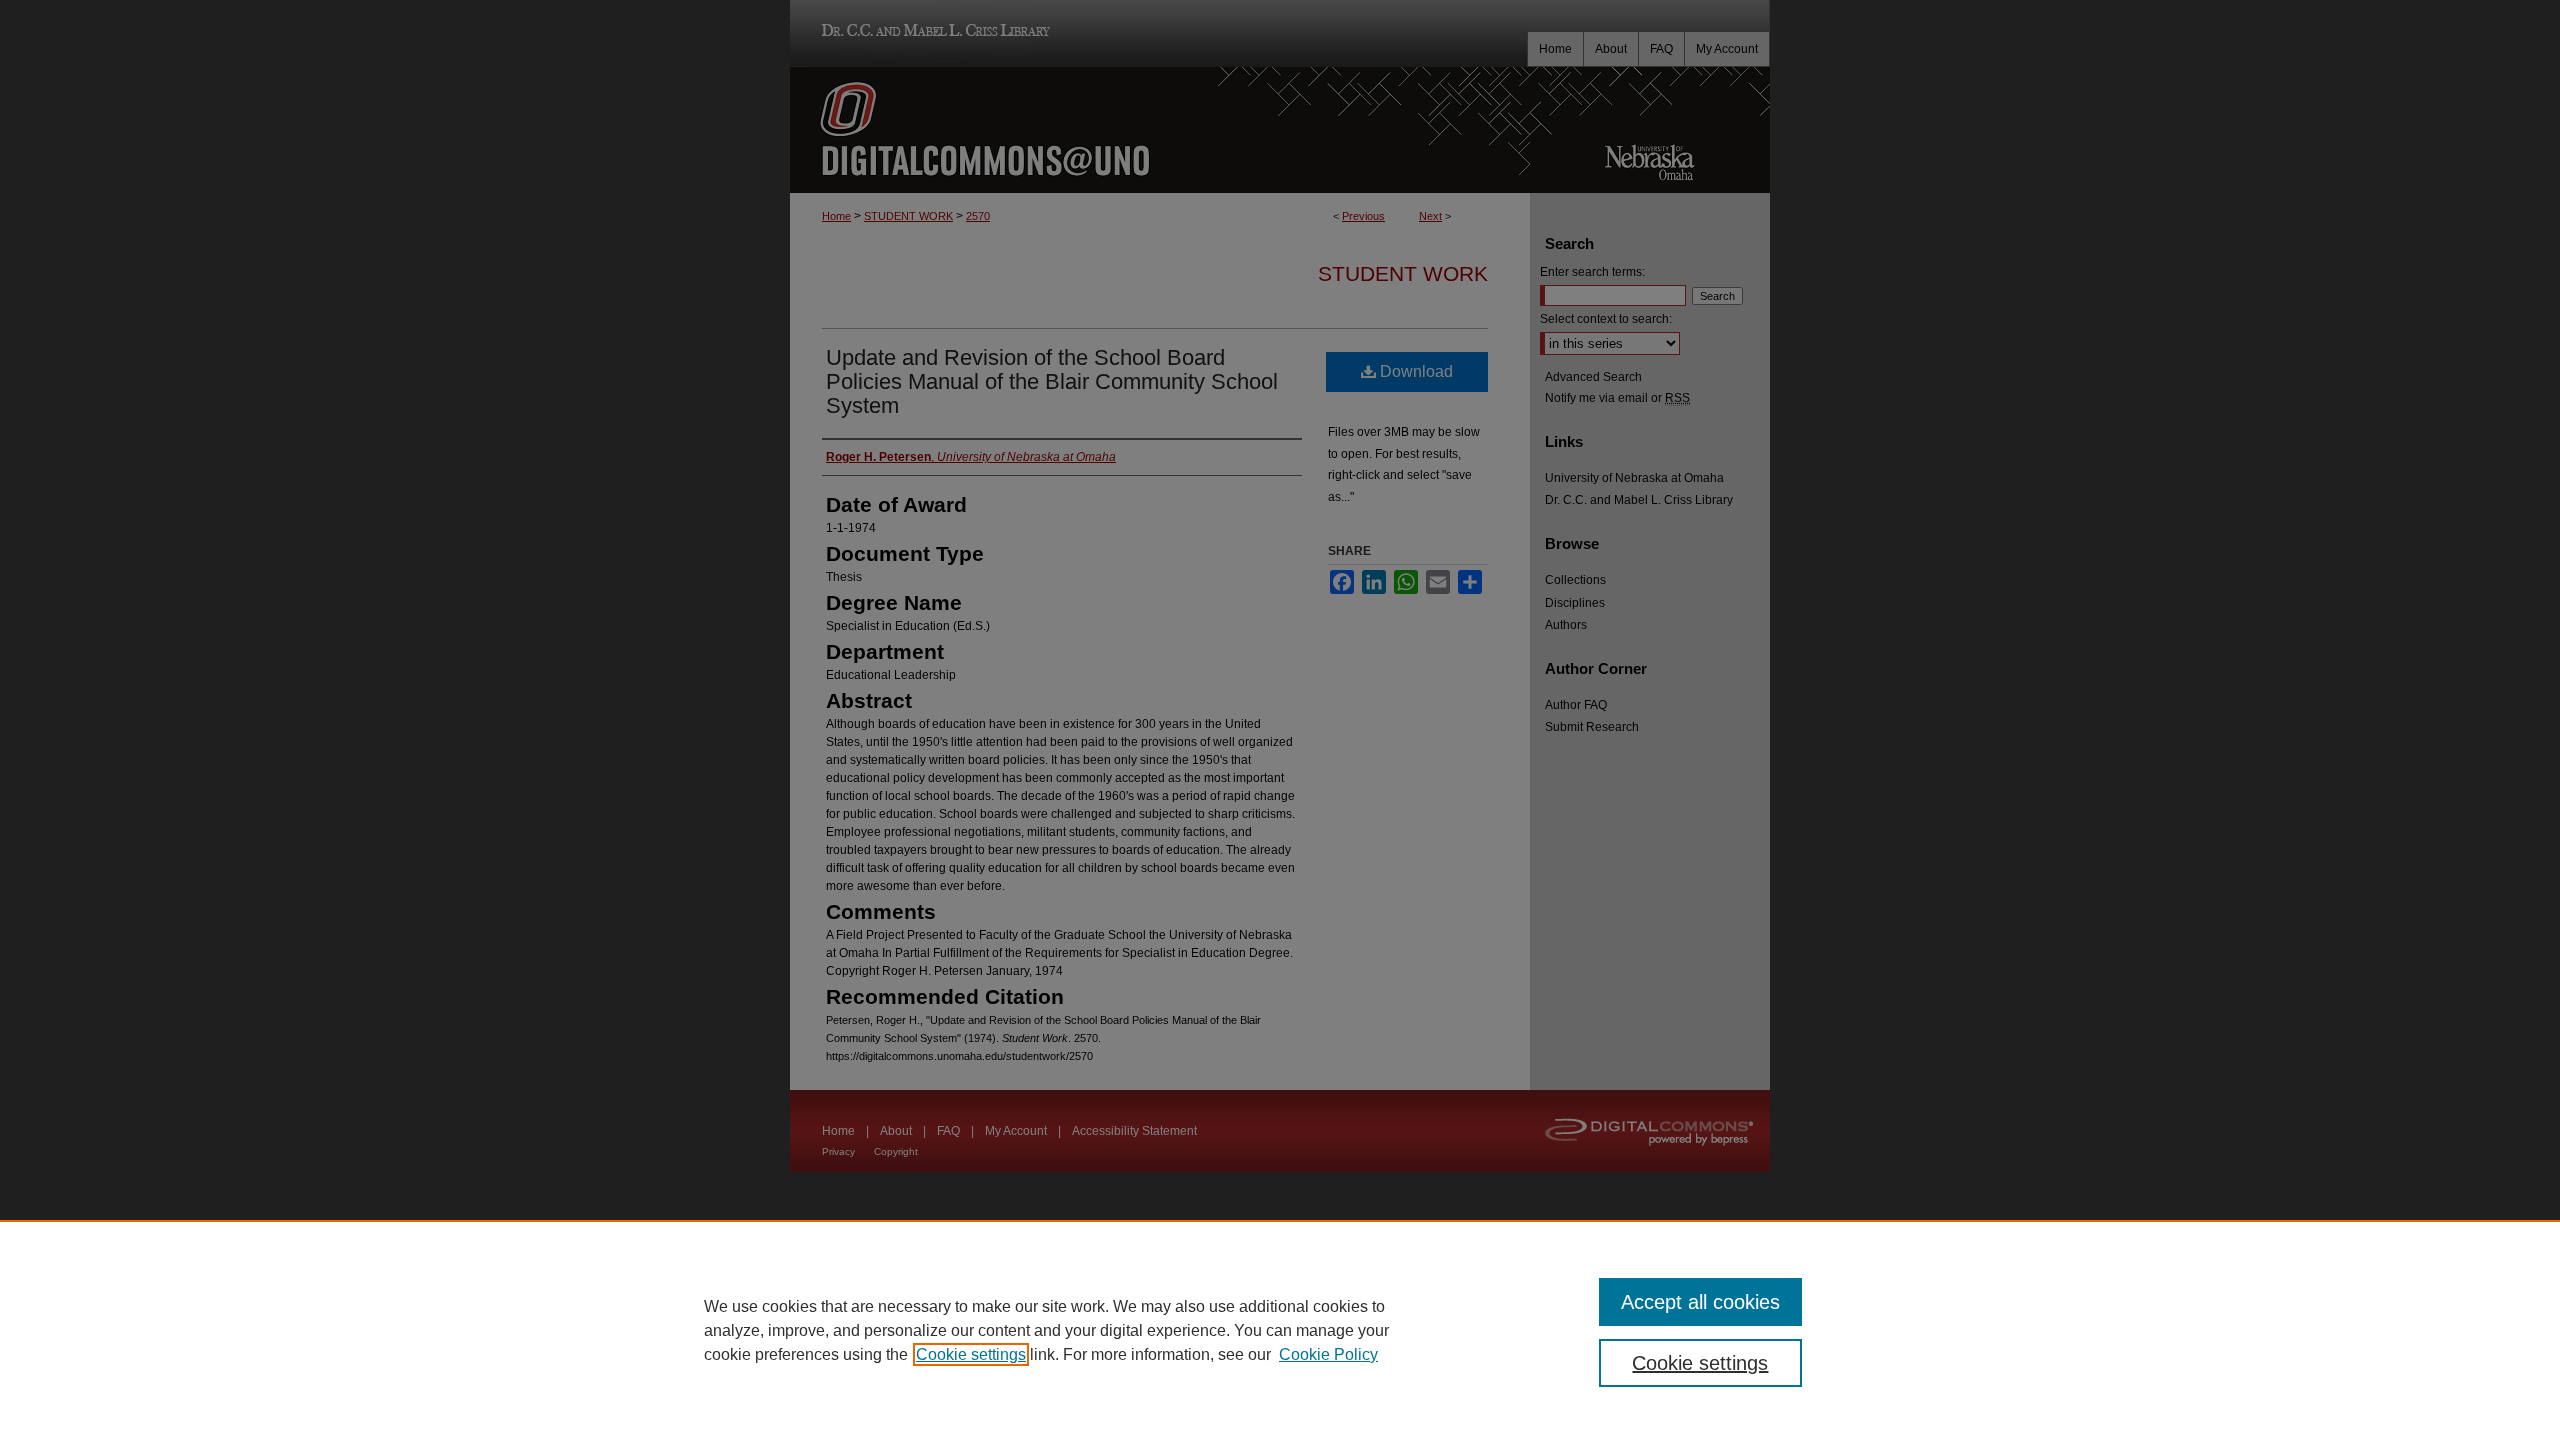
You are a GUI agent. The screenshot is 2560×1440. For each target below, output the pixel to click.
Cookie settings (971, 1354)
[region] (1280, 1330)
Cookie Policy (1328, 1354)
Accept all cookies (1700, 1302)
